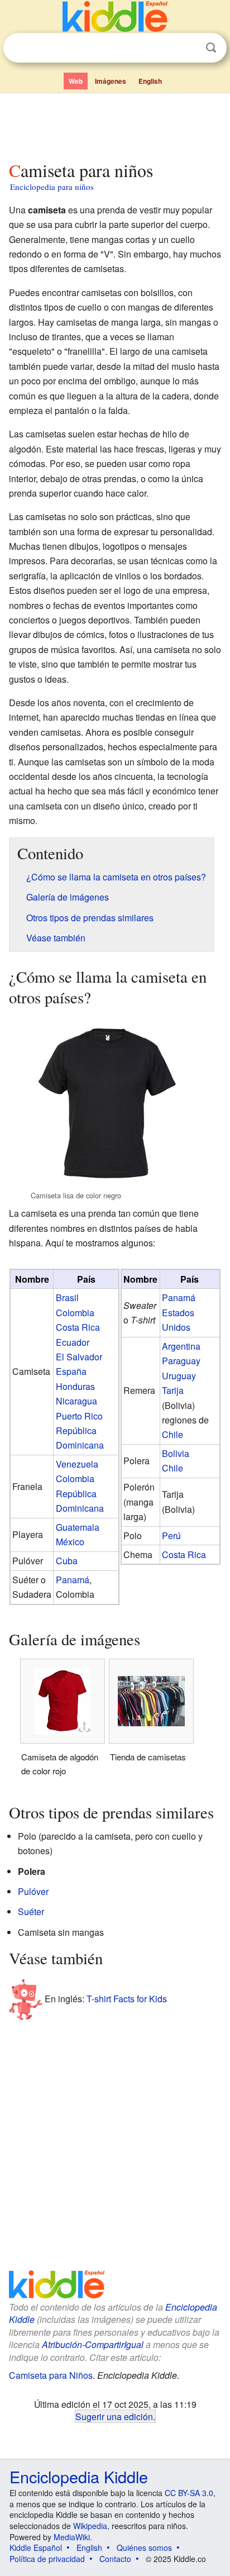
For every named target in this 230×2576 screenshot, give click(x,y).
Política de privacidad (47, 2559)
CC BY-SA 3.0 (189, 2493)
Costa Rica (78, 1327)
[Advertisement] (115, 125)
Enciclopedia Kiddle (79, 2476)
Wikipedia (90, 2526)
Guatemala (78, 1527)
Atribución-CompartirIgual (93, 2344)
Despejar (188, 48)
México (70, 1542)
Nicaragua (76, 1401)
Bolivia (176, 1453)
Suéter (31, 1911)
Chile (172, 1434)
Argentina (181, 1346)
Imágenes (111, 81)
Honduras (75, 1386)
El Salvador (79, 1357)
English (150, 81)
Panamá (73, 1580)
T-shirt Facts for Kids (127, 1998)
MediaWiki (72, 2537)
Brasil (67, 1297)
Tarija (173, 1390)
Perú (171, 1535)
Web (76, 81)
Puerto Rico (79, 1416)
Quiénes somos (144, 2548)
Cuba (67, 1561)
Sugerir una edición (114, 2416)
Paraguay (181, 1361)
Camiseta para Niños (51, 2375)
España (71, 1371)
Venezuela (77, 1464)
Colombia (75, 1313)
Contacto (115, 2559)
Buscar (211, 48)
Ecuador (73, 1342)
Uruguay (179, 1376)
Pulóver (33, 1891)
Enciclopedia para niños (52, 187)
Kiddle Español (36, 2548)
